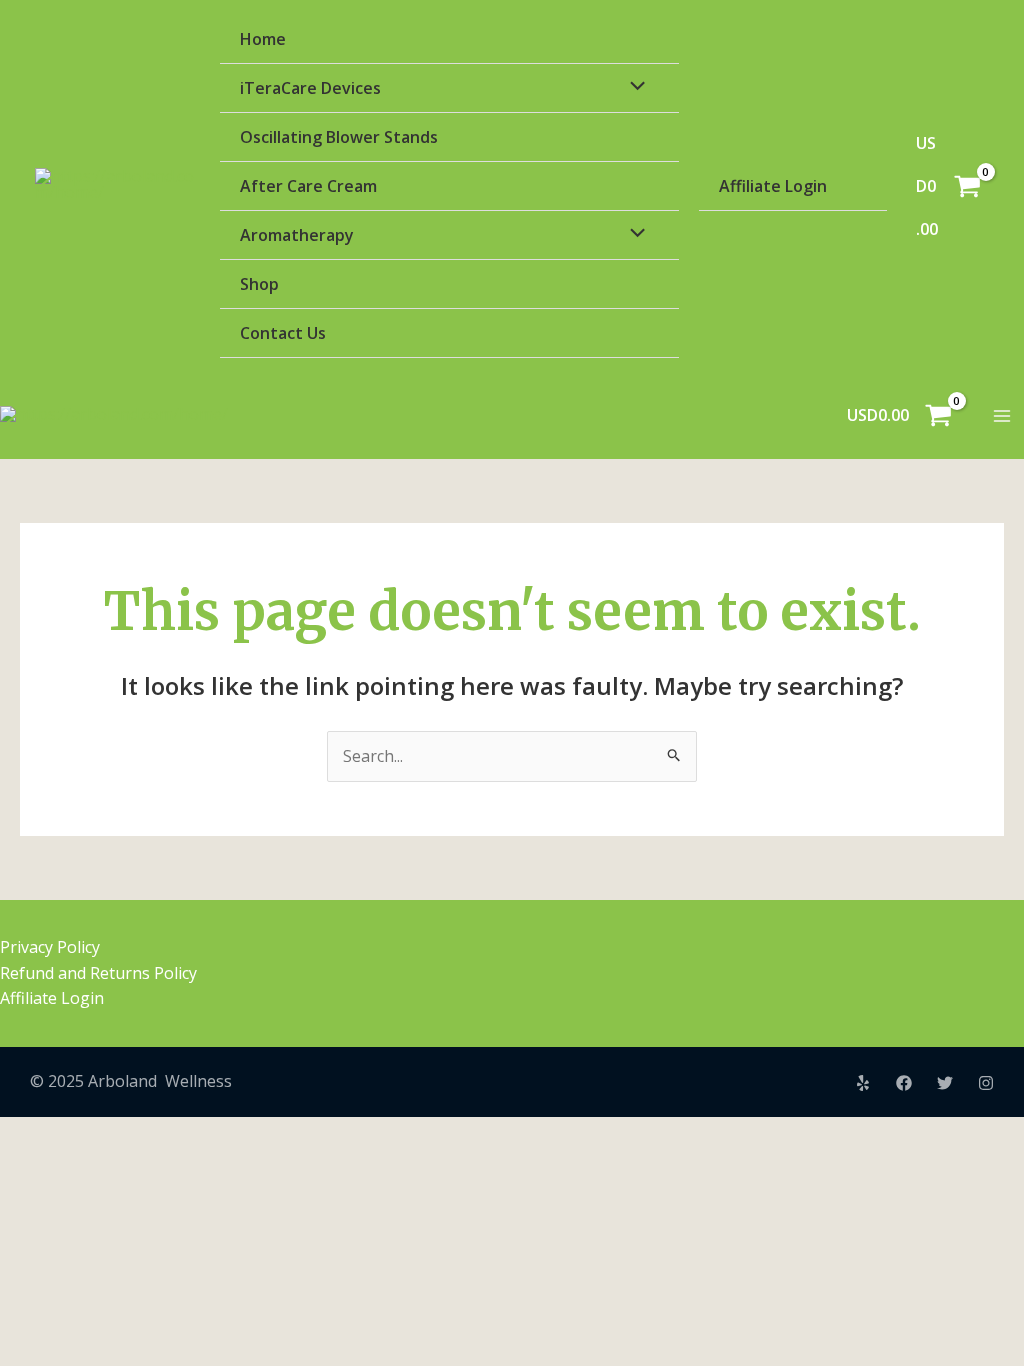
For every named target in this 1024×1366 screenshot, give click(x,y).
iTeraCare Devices (310, 88)
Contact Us (283, 333)
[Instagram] (986, 1083)
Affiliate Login (773, 186)
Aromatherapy (297, 235)
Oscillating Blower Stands (339, 137)
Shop (259, 284)
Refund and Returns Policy (98, 973)
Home (263, 39)
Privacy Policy (50, 947)
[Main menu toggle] (1002, 416)
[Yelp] (863, 1083)
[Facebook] (904, 1083)
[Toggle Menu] (632, 87)
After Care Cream (308, 186)
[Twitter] (945, 1083)
